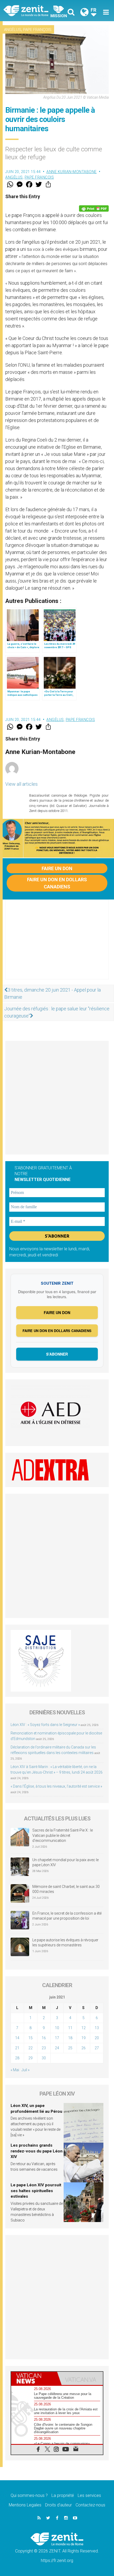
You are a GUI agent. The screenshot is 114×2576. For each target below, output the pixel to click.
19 (84, 2038)
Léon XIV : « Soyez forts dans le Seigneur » (45, 1725)
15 (30, 2038)
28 (17, 2058)
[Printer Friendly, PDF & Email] (94, 208)
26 (84, 2048)
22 (30, 2048)
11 (70, 2028)
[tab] (34, 2378)
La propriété (63, 2495)
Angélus (13, 30)
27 (97, 2048)
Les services (89, 2495)
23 (44, 2048)
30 (44, 2058)
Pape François (37, 30)
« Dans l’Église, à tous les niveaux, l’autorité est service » (56, 1786)
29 (30, 2058)
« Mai (15, 2070)
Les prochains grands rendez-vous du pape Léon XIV (37, 2151)
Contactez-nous (90, 2505)
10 (57, 2028)
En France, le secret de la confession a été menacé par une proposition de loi (67, 1916)
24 (57, 2048)
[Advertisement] (57, 945)
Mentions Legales (25, 2505)
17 (57, 2038)
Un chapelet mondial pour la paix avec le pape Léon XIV (65, 1862)
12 (84, 2028)
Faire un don (57, 868)
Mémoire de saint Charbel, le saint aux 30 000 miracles (66, 1889)
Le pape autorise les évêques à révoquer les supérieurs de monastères (65, 1943)
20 (97, 2038)
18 (70, 2038)
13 (97, 2028)
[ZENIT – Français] (32, 10)
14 (17, 2038)
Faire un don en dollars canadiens (57, 883)
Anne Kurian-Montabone (72, 172)
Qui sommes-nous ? (29, 2495)
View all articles (21, 784)
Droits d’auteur (58, 2505)
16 (44, 2038)
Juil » (25, 2070)
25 (70, 2048)
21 (17, 2048)
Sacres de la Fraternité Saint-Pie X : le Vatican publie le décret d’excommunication (63, 1835)
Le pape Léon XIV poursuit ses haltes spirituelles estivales (36, 2191)
